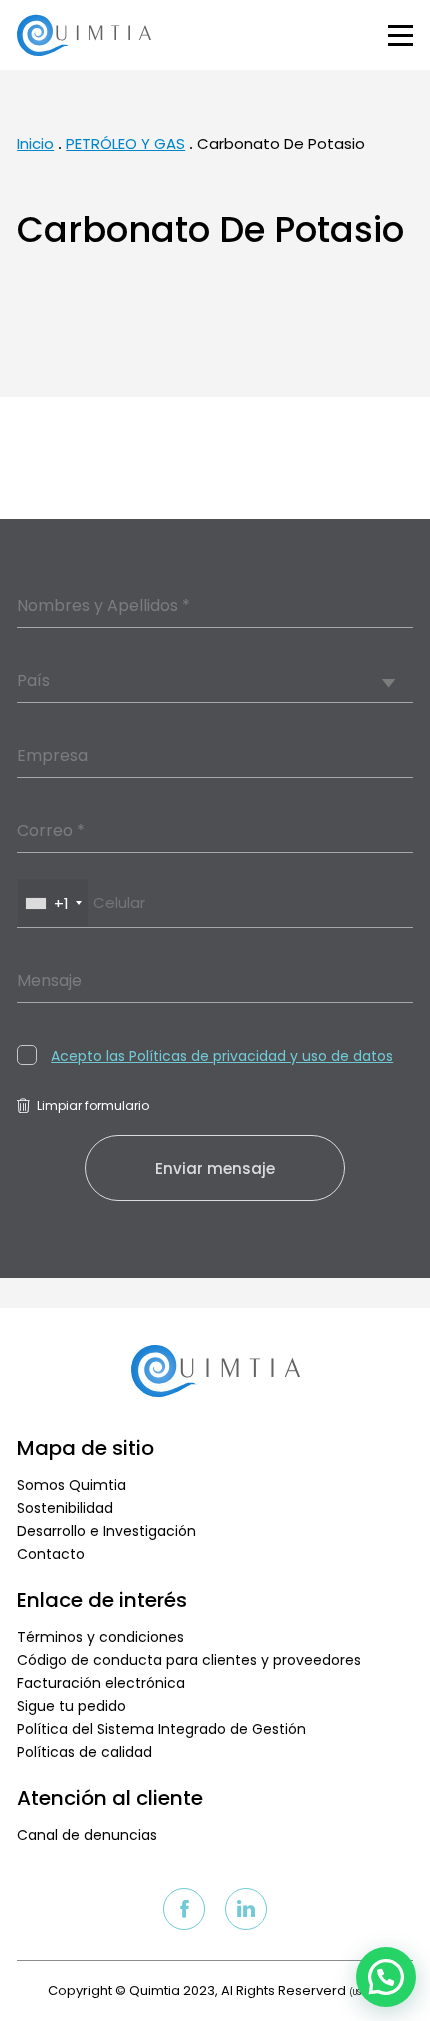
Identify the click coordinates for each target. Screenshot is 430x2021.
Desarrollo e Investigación (106, 1531)
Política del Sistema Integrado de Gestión (161, 1729)
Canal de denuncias (87, 1835)
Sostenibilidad (65, 1508)
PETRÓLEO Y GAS (125, 143)
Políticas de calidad (84, 1752)
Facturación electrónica (101, 1683)
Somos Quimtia (71, 1485)
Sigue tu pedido (71, 1706)
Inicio (35, 143)
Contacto (51, 1554)
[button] (386, 1977)
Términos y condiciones (100, 1637)
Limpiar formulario (93, 1105)
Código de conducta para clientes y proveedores (189, 1660)
